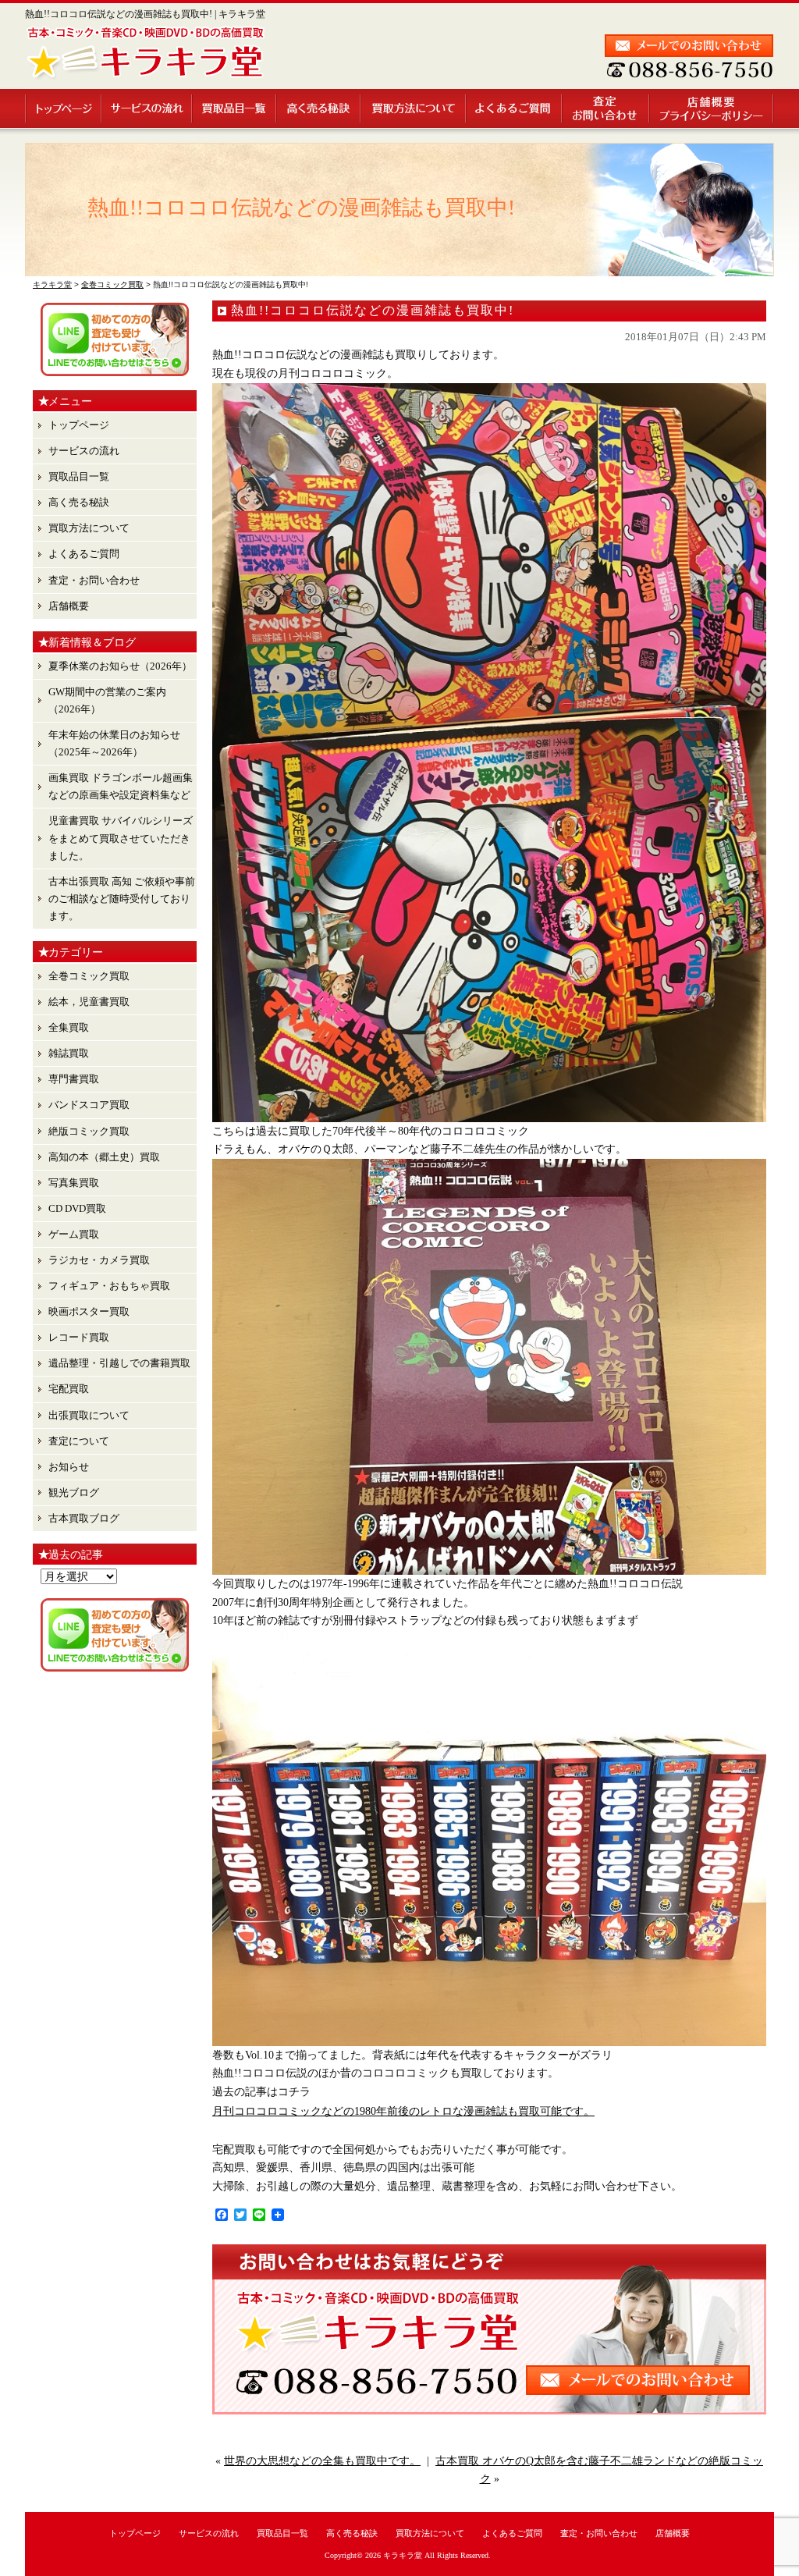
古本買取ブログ (84, 1518)
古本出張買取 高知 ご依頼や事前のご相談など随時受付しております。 (122, 899)
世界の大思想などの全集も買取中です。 (322, 2461)
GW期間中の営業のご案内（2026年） (107, 700)
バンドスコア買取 (89, 1105)
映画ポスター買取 (89, 1311)
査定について (79, 1441)
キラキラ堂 (403, 2555)
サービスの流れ (147, 108)
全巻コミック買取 (89, 976)
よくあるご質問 (515, 108)
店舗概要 (712, 108)
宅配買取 (69, 1389)
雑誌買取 (69, 1053)
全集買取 (69, 1027)
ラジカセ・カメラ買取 (99, 1260)
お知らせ (69, 1467)
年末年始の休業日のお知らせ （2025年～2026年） (114, 743)
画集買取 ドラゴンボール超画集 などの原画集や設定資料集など (121, 786)
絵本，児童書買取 (89, 1002)
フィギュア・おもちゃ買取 (109, 1286)
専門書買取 (74, 1079)
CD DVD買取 (77, 1208)
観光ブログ (74, 1492)
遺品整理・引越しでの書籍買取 (119, 1363)
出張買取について (89, 1415)
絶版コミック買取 (89, 1131)
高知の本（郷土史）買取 (104, 1157)
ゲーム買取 (74, 1234)
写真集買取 (74, 1183)
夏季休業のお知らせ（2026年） (120, 666)
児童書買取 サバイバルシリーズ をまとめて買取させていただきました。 (121, 838)
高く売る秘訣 (319, 108)
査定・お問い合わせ (606, 108)
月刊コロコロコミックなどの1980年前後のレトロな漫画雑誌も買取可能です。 (403, 2111)
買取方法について (414, 108)
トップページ (64, 108)
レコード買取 (79, 1337)
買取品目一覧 (235, 108)
